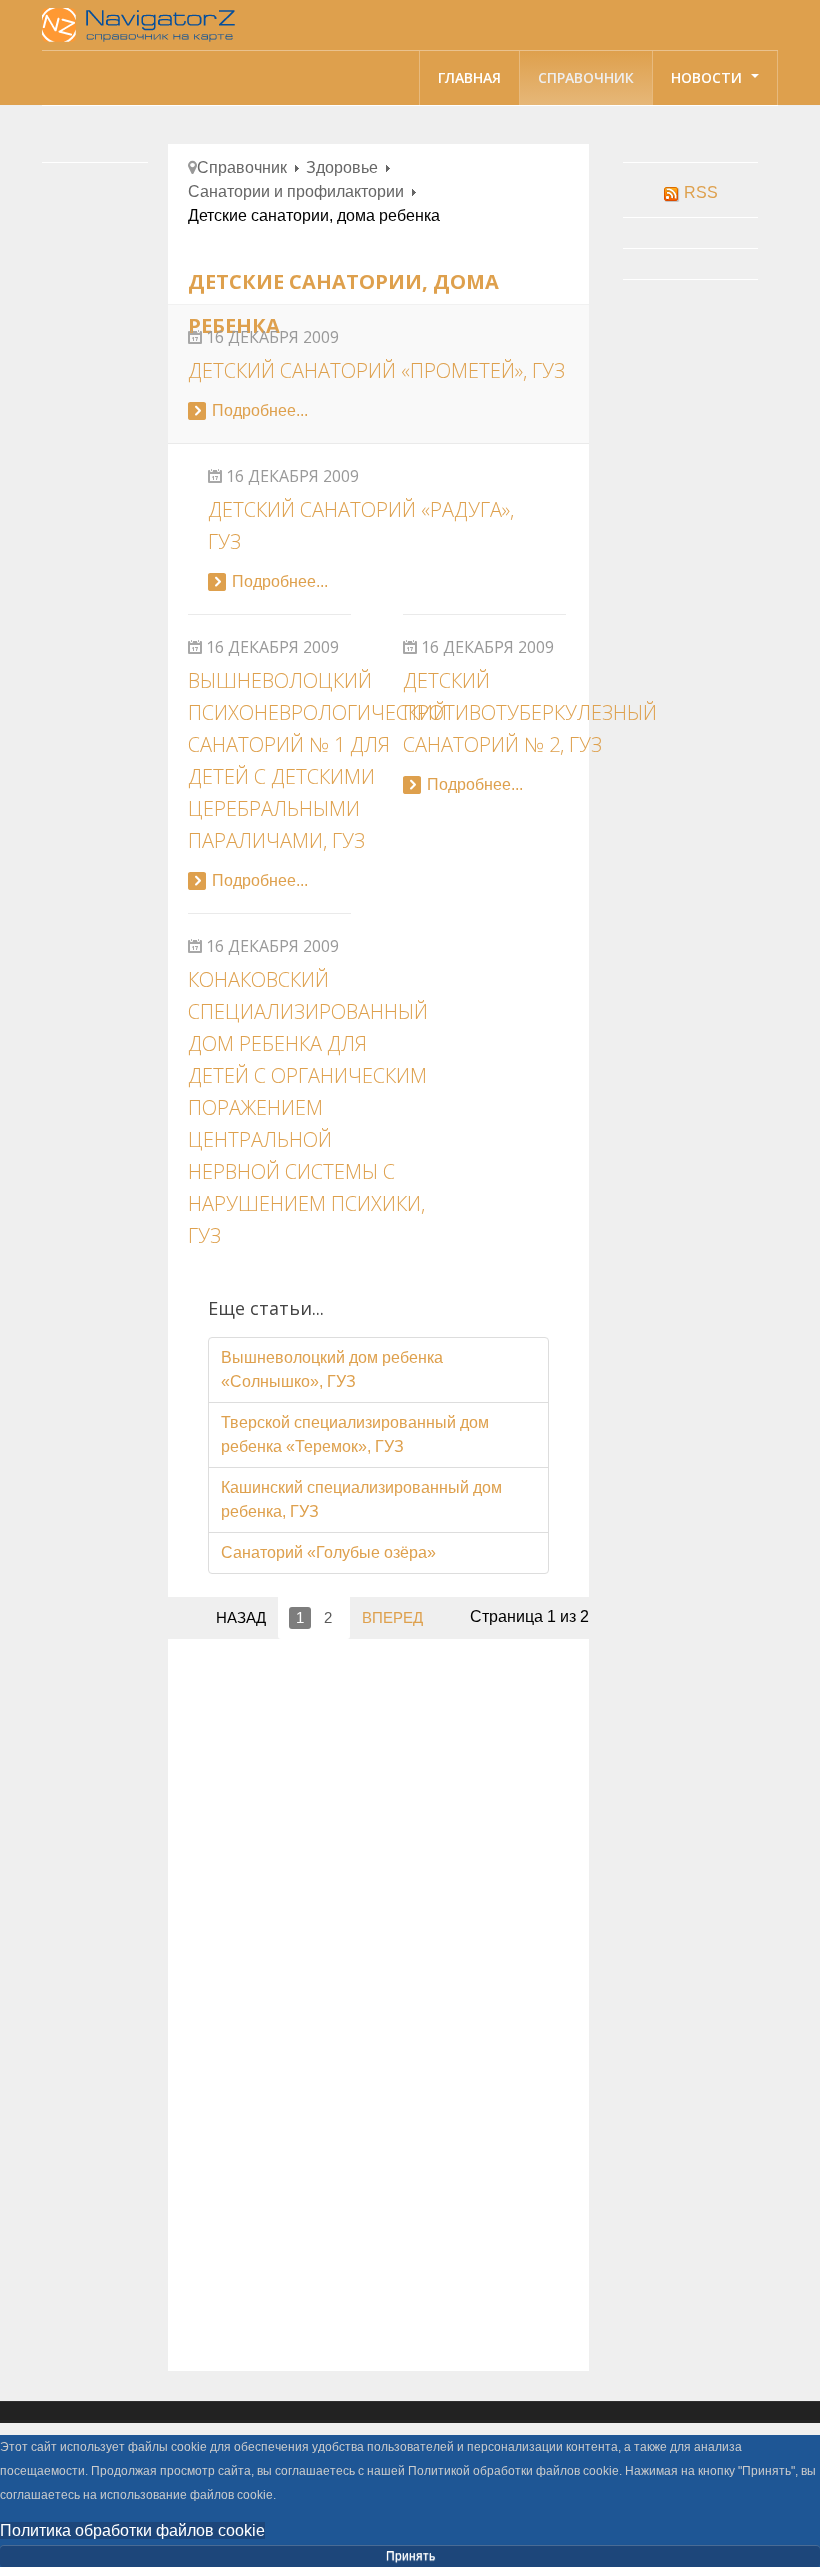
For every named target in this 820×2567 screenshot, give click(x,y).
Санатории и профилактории (296, 191)
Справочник (586, 77)
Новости (708, 77)
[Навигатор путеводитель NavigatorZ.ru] (141, 25)
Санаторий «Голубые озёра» (328, 1552)
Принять (410, 2556)
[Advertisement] (379, 1798)
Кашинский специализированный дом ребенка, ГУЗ (361, 1499)
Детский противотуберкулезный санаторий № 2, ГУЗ (530, 712)
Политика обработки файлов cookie (132, 2530)
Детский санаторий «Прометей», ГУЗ (376, 370)
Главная (469, 77)
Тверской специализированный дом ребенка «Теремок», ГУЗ (355, 1434)
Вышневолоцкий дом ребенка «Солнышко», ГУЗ (332, 1369)
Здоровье (342, 167)
